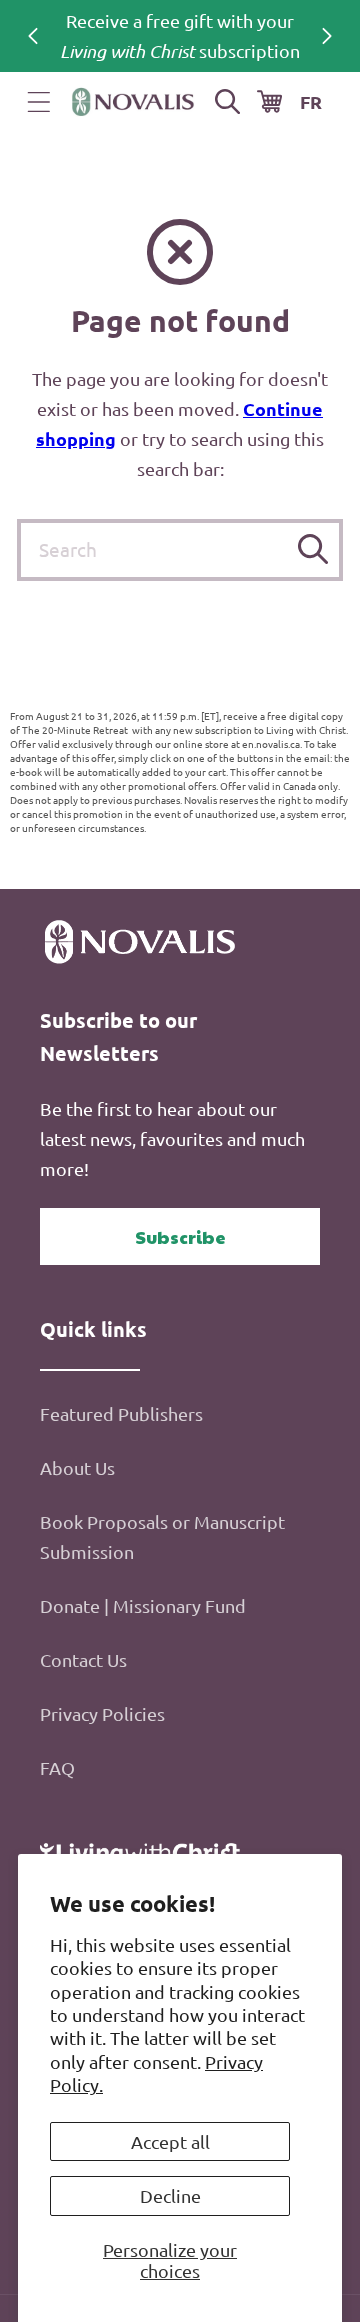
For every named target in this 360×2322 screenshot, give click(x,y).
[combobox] (180, 550)
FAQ (57, 1767)
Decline (170, 2195)
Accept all (170, 2141)
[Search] (312, 549)
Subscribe (180, 1236)
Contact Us (83, 1659)
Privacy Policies (102, 1713)
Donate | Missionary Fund (143, 1605)
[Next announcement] (327, 36)
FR (311, 101)
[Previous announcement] (33, 36)
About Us (77, 1467)
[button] (39, 102)
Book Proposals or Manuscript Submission (162, 1536)
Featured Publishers (121, 1413)
